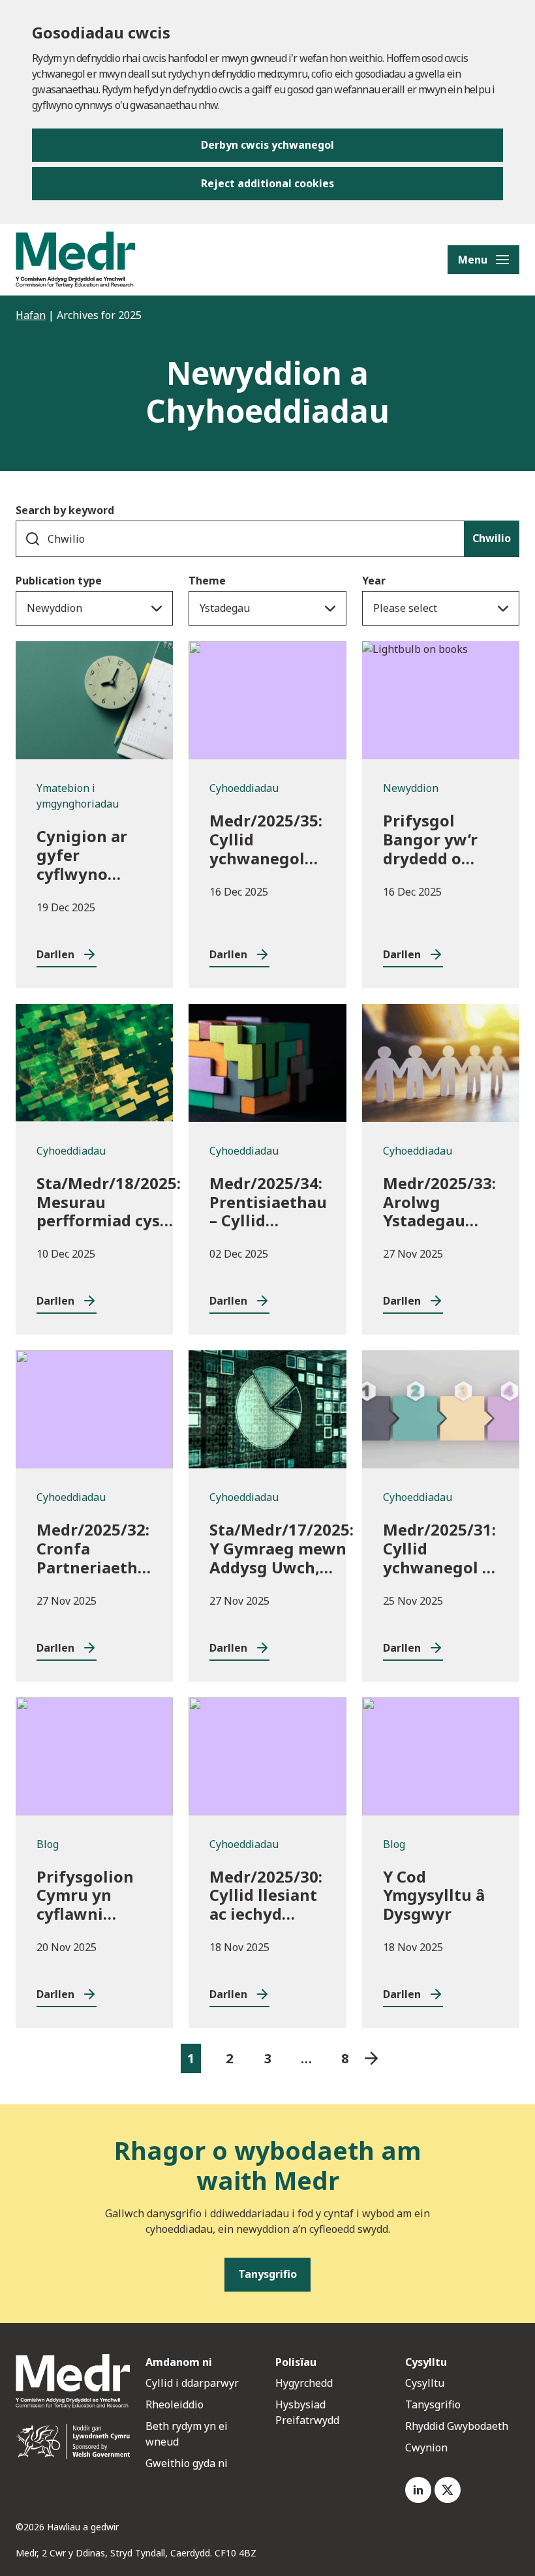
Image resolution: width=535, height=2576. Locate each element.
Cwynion (426, 2447)
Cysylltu (425, 2383)
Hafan (31, 315)
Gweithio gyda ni (187, 2463)
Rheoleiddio (176, 2404)
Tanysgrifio (433, 2404)
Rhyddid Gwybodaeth (457, 2426)
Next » (372, 2058)
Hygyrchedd (304, 2383)
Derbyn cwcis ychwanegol (267, 145)
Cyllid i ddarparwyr (192, 2383)
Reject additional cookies (267, 183)
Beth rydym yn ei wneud (187, 2434)
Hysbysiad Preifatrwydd (307, 2412)
